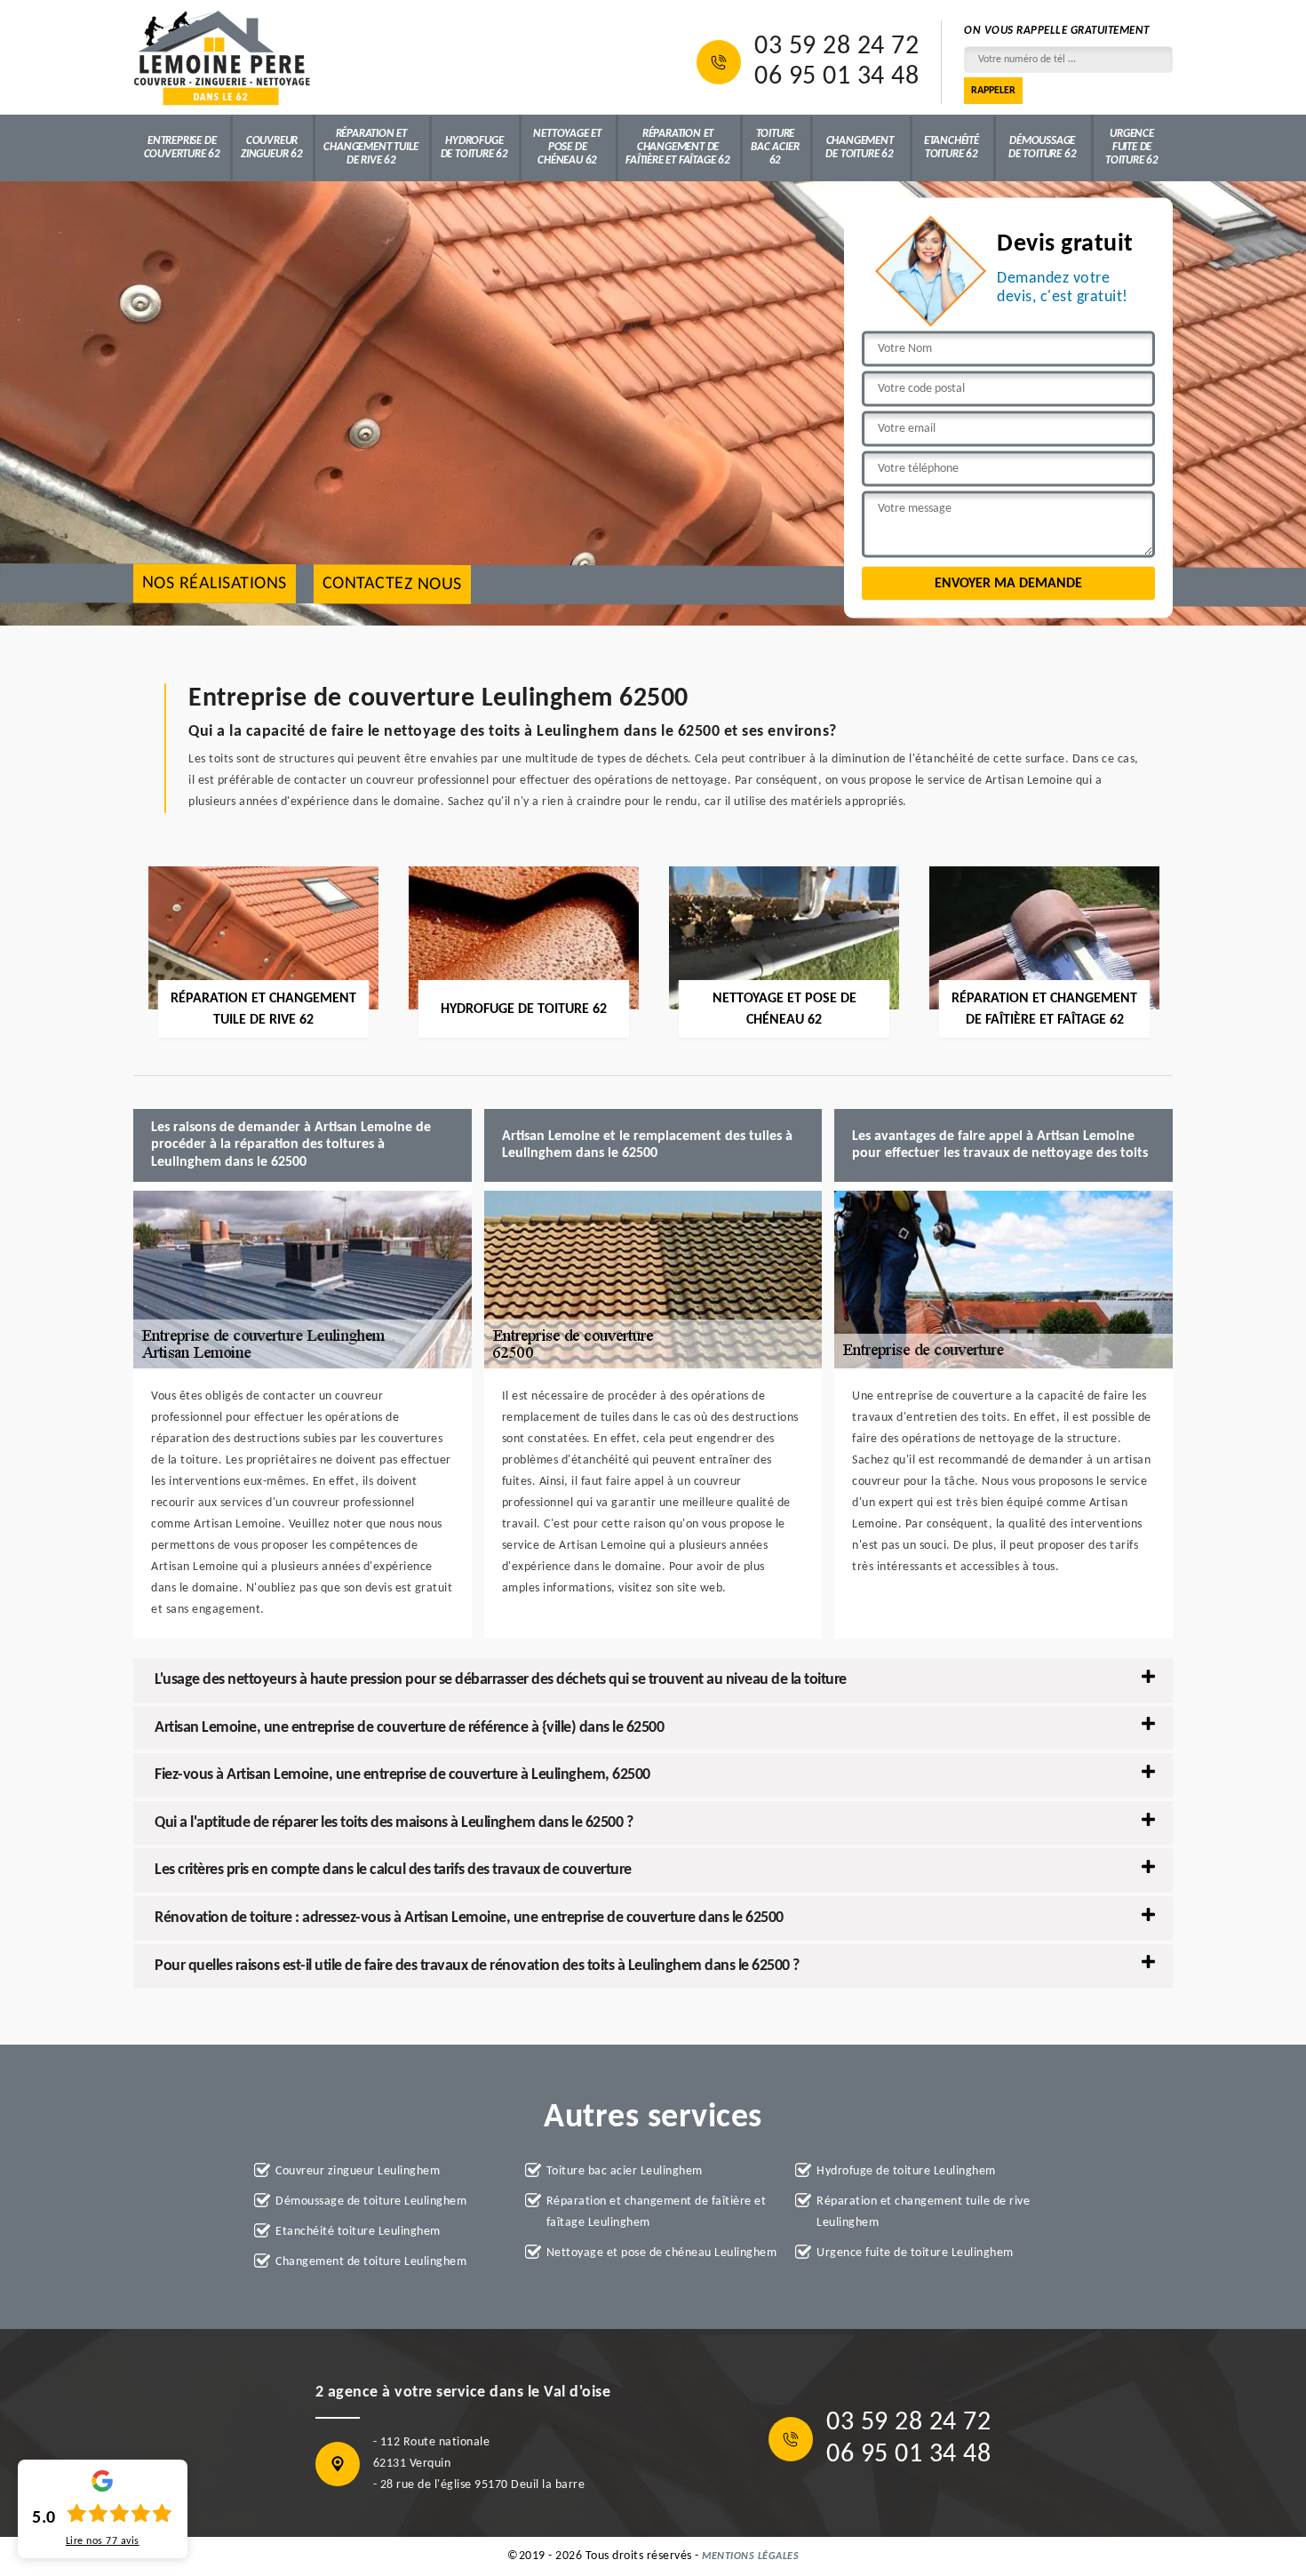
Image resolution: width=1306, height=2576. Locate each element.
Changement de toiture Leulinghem (371, 2262)
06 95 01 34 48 (836, 77)
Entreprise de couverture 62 (182, 148)
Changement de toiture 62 (859, 148)
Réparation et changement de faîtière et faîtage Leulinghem (657, 2212)
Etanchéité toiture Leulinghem (358, 2232)
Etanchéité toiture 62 (952, 148)
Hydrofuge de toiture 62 (474, 148)
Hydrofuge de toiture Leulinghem (906, 2171)
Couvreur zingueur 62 (272, 148)
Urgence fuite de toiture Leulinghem (915, 2253)
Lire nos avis (103, 2541)
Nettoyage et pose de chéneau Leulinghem (662, 2253)
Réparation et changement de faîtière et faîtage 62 (678, 147)
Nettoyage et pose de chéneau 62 (567, 147)
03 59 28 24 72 (836, 47)
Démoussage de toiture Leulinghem (371, 2201)
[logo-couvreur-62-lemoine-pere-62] (222, 57)
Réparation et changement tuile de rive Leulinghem (923, 2212)
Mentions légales (750, 2556)
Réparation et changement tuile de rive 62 (371, 147)
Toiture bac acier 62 (775, 147)
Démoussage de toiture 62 (1042, 148)
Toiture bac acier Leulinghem (625, 2171)
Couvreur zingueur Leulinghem (358, 2171)
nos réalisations (215, 584)
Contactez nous (392, 584)
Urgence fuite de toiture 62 (1132, 147)
